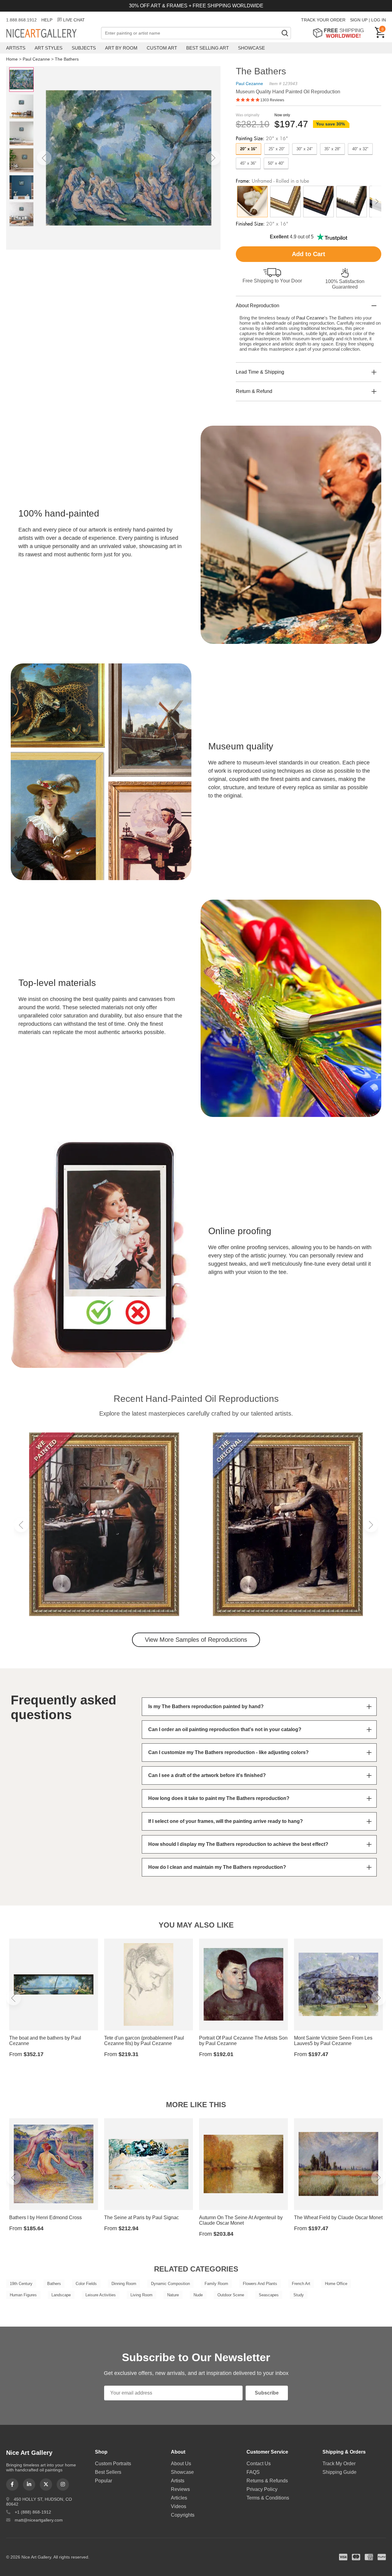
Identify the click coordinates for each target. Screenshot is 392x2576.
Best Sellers (108, 2472)
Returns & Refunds (267, 2481)
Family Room (216, 2284)
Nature (173, 2295)
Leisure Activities (101, 2295)
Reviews (180, 2489)
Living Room (141, 2295)
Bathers (54, 2284)
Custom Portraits (113, 2464)
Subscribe (267, 2393)
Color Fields (86, 2284)
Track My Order (339, 2464)
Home (12, 59)
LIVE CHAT (74, 20)
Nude (198, 2295)
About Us (181, 2464)
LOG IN (379, 20)
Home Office (336, 2284)
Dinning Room (124, 2284)
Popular (104, 2481)
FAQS (253, 2472)
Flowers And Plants (260, 2284)
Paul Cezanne (36, 59)
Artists (16, 48)
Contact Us (259, 2464)
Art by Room (121, 48)
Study (299, 2295)
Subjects (84, 48)
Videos (179, 2506)
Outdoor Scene (231, 2295)
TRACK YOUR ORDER (323, 20)
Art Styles (49, 48)
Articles (179, 2498)
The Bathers (67, 59)
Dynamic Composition (170, 2284)
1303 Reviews (272, 100)
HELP (47, 20)
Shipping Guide (339, 2472)
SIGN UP (359, 20)
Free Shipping (340, 33)
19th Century (21, 2284)
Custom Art (162, 48)
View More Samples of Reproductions (196, 1640)
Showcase (251, 48)
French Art (301, 2284)
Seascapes (269, 2295)
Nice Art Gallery (52, 34)
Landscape (61, 2295)
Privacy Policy (262, 2489)
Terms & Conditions (268, 2498)
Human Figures (23, 2295)
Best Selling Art (207, 48)
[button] (44, 158)
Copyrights (183, 2515)
